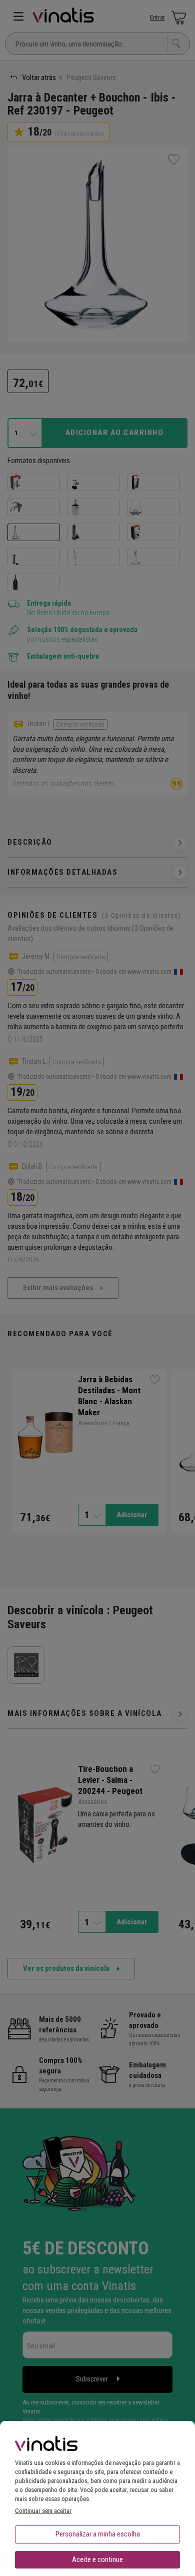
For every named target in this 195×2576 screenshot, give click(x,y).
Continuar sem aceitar (43, 2511)
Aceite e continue (97, 2559)
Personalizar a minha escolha (98, 2534)
